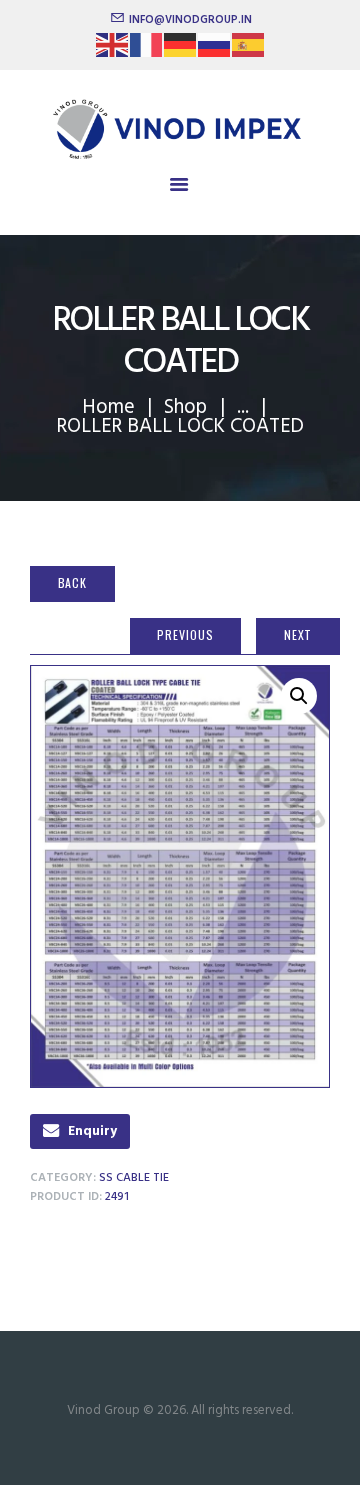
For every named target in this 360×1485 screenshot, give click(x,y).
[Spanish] (249, 51)
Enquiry (92, 1131)
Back (73, 582)
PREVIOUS (185, 634)
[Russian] (215, 51)
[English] (113, 51)
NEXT (298, 634)
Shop (185, 407)
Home (108, 407)
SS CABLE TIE (134, 1178)
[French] (147, 51)
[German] (181, 51)
